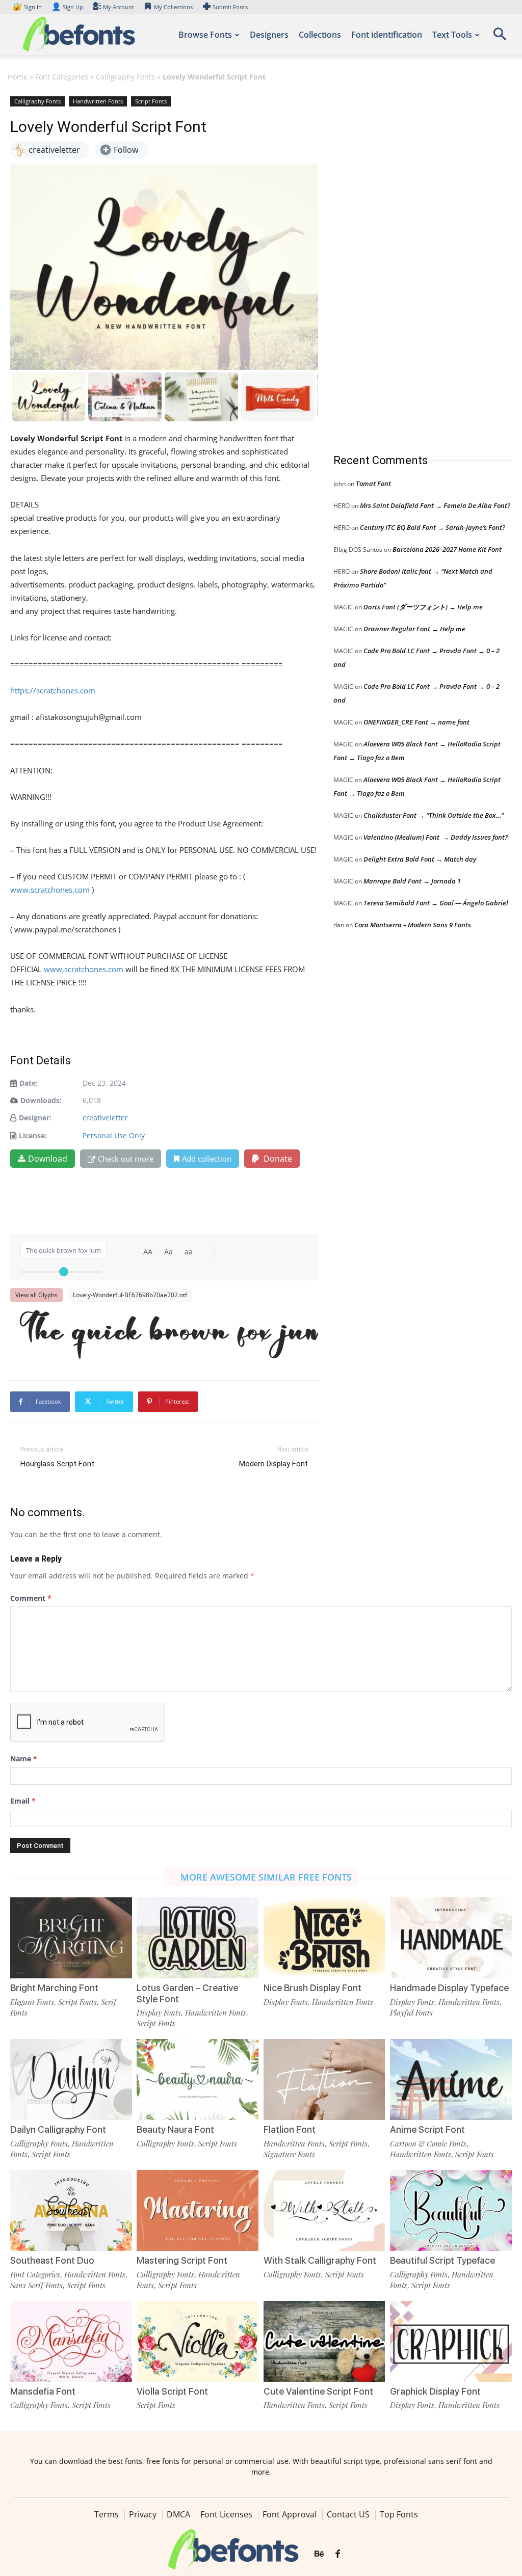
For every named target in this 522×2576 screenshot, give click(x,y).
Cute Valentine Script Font (318, 2391)
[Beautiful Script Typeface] (451, 2210)
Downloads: (41, 1100)
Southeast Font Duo (52, 2260)
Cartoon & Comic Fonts (428, 2143)
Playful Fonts (411, 2013)
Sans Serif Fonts (36, 2285)
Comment (31, 1598)
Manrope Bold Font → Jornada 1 (412, 881)
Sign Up (67, 7)
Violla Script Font (172, 2391)
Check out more (126, 1159)
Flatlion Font (290, 2129)
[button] (500, 37)
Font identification (387, 35)
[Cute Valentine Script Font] (324, 2341)
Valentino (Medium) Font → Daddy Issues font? (436, 837)
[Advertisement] (410, 264)
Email (23, 1801)
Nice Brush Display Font (312, 1988)
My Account (119, 7)
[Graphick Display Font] (451, 2341)
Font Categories (62, 77)
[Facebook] (338, 2554)
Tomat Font (373, 484)
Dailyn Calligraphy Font (58, 2129)
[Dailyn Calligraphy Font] (71, 2079)
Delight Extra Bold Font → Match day (420, 859)
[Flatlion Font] (324, 2079)
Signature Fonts (289, 2154)
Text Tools (452, 35)
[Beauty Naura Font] (198, 2079)
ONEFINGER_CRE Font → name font (416, 722)
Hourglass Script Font (57, 1464)
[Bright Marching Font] (71, 1938)
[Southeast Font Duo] (71, 2210)
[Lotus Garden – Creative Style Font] (198, 1938)
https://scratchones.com (53, 690)
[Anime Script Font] (451, 2079)
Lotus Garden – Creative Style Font (187, 1993)
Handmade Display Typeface (449, 1988)
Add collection (207, 1159)
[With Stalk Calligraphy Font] (324, 2210)
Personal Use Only (114, 1135)
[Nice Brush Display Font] (324, 1938)
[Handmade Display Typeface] (451, 1938)
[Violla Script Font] (198, 2341)
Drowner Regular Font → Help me (414, 629)
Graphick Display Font (435, 2391)
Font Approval (290, 2514)
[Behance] (319, 2554)
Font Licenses (226, 2514)
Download (48, 1159)
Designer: (35, 1118)
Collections (320, 35)
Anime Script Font (427, 2129)
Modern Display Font (273, 1464)
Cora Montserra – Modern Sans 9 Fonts (413, 925)
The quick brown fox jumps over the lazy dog (169, 1332)
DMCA (178, 2514)
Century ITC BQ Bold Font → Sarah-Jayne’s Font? (433, 527)
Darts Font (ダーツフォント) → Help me (423, 607)
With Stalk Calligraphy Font (320, 2260)
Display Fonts (159, 2013)
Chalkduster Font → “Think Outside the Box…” (434, 815)
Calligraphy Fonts (125, 77)
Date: (29, 1083)
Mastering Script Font (182, 2260)
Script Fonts (151, 101)
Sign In (28, 7)
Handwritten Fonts (98, 101)
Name (24, 1759)
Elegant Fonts (32, 2002)
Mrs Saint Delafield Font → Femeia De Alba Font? (435, 505)
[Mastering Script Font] (198, 2210)
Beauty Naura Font (175, 2129)
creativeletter (105, 1118)
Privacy (143, 2514)
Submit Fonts (230, 7)
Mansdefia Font (43, 2391)
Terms (107, 2514)
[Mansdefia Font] (71, 2341)
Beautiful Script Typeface (442, 2260)
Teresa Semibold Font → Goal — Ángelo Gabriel (436, 903)
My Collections (173, 7)
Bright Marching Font (54, 1988)
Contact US (348, 2514)
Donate (277, 1159)
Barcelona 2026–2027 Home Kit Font (447, 549)
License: (33, 1135)
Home (18, 77)
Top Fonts (399, 2514)
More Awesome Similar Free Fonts (266, 1877)
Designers (269, 35)
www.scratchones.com (50, 890)
